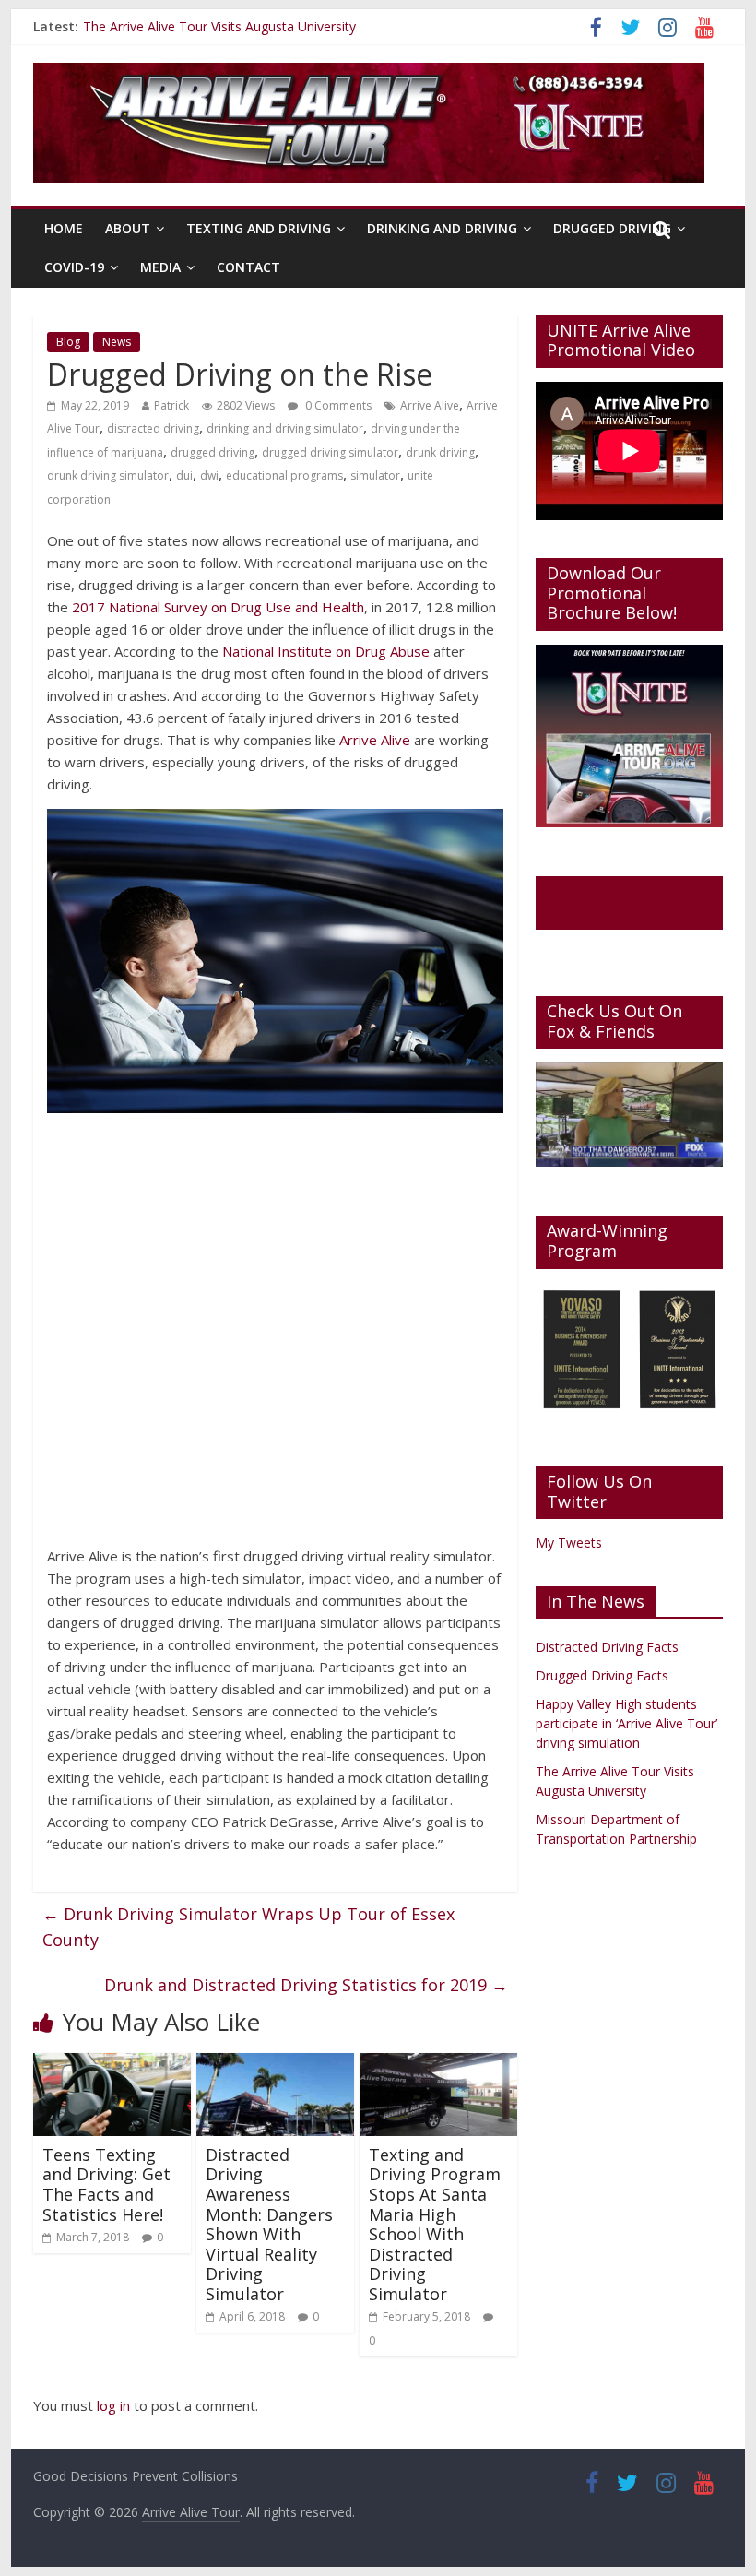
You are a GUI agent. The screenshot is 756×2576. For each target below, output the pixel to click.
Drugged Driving (612, 228)
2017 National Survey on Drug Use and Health (218, 607)
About (128, 228)
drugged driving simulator (330, 452)
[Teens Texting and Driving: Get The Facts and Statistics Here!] (112, 2064)
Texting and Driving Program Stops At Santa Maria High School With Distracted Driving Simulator (435, 2224)
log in (113, 2405)
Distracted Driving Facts (607, 1647)
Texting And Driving (259, 228)
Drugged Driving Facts (602, 1675)
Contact (248, 267)
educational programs (284, 475)
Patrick (171, 405)
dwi (209, 475)
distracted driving (153, 428)
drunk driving (440, 452)
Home (64, 228)
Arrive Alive (430, 405)
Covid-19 (74, 267)
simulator (375, 475)
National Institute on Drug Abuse (326, 651)
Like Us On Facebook (590, 901)
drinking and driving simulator (285, 428)
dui (184, 475)
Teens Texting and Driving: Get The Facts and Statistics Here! (106, 2184)
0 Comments (337, 405)
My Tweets (569, 1543)
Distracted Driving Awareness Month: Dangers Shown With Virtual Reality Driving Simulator (269, 2224)
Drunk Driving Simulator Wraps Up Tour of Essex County (248, 1927)
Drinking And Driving (442, 228)
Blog (68, 342)
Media (160, 267)
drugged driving (213, 452)
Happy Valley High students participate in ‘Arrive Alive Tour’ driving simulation (626, 1723)
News (117, 342)
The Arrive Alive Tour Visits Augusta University (219, 26)
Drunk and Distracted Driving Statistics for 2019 (306, 1985)
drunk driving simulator (108, 475)
